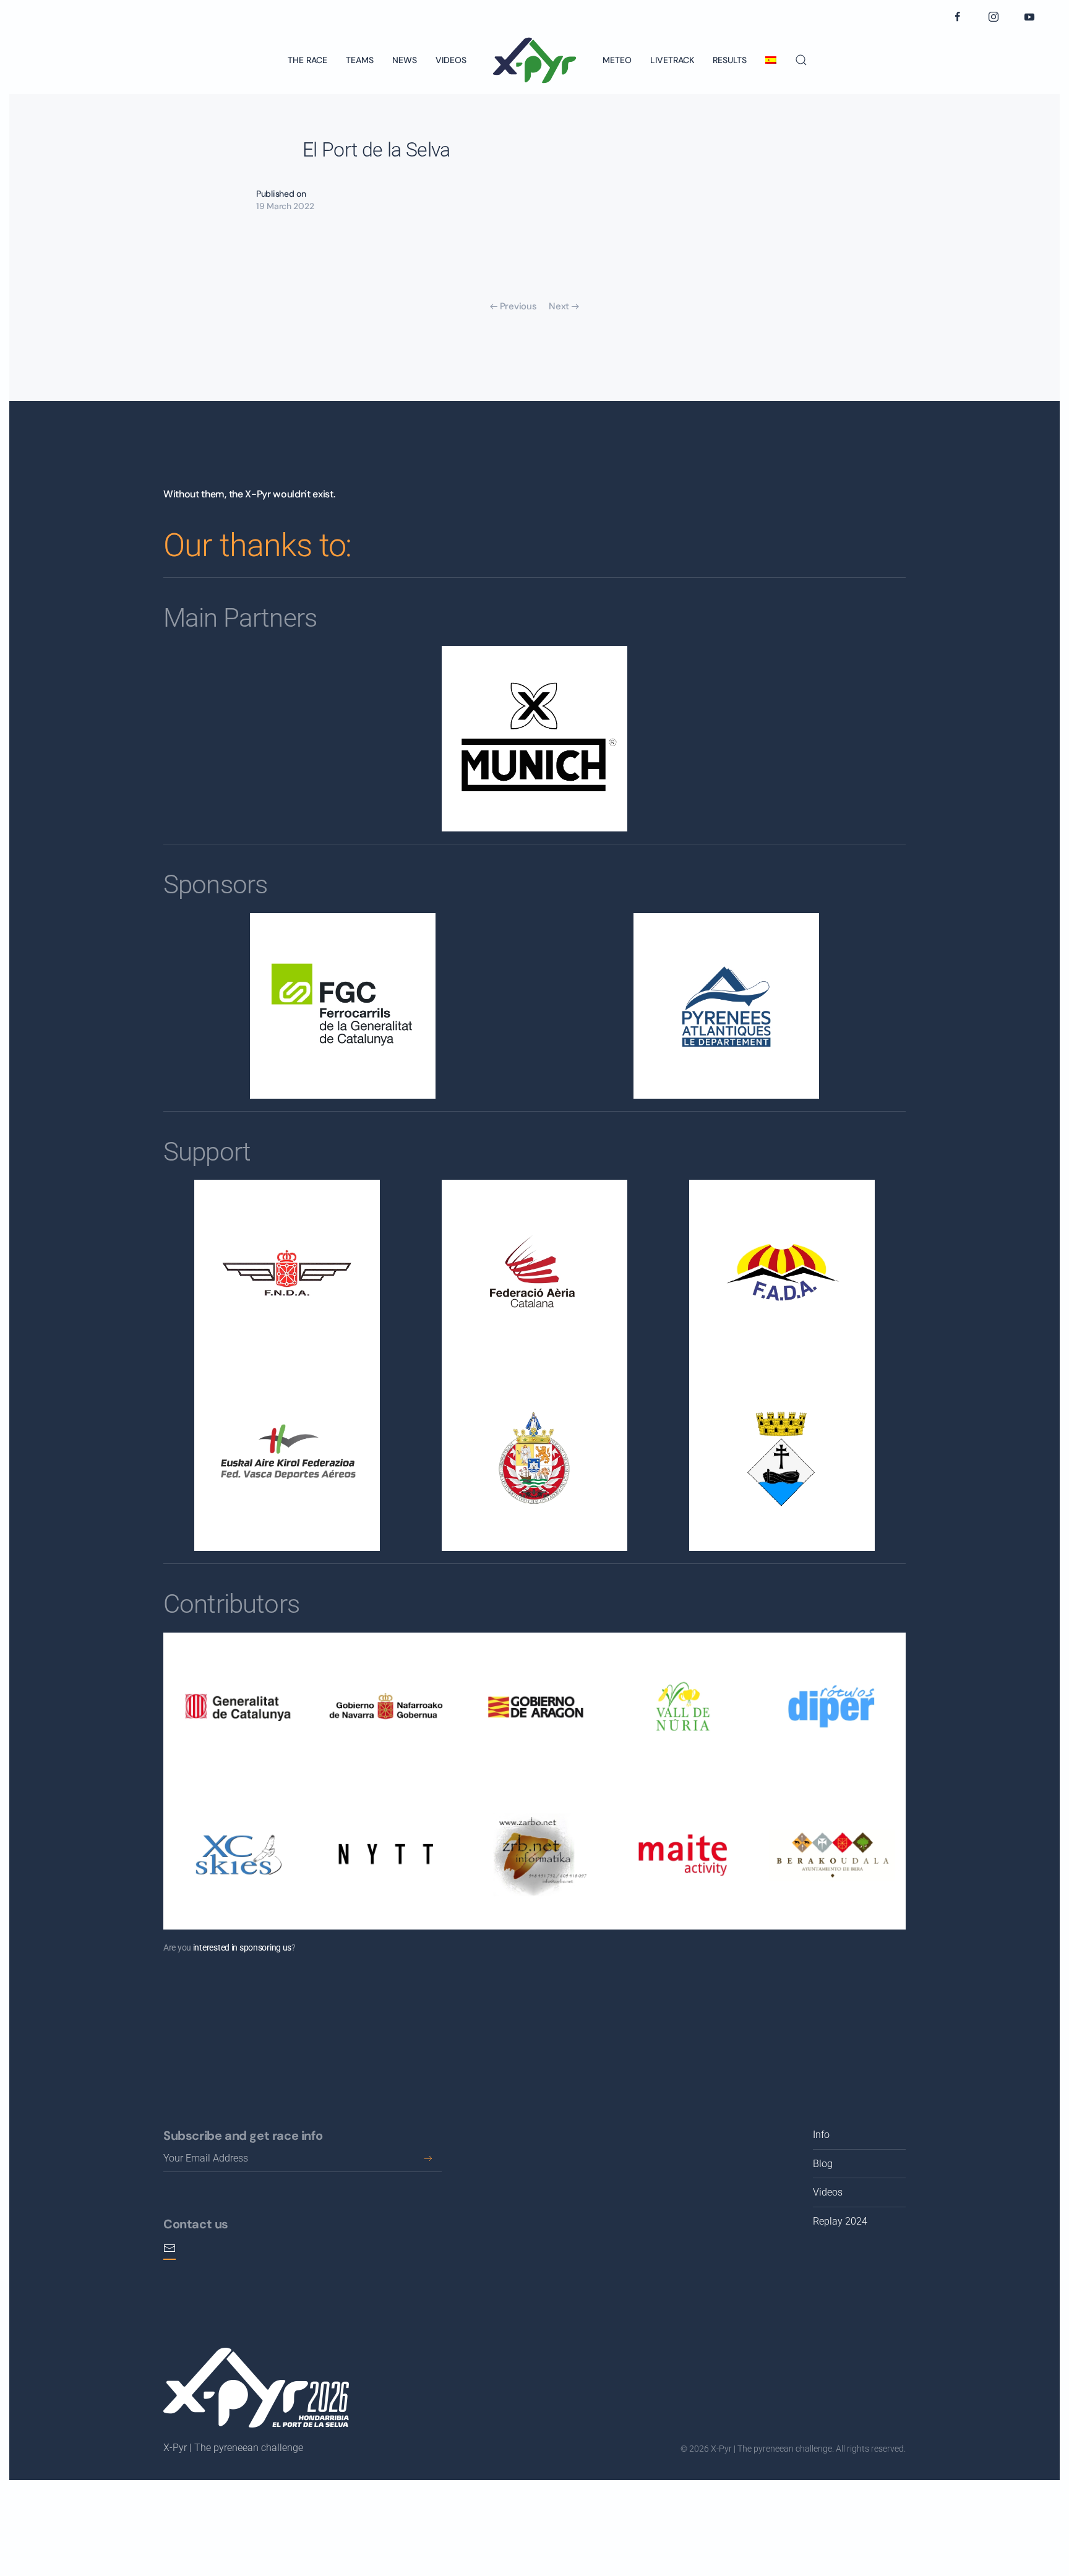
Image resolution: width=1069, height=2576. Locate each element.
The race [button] (307, 60)
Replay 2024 (840, 2221)
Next (559, 306)
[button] (801, 60)
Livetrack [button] (672, 60)
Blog (823, 2164)
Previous (518, 306)
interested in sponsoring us (242, 1947)
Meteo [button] (617, 60)
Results (730, 60)
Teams (360, 60)
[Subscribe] (428, 2158)
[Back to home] (534, 60)
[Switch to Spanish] (771, 60)
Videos (451, 60)
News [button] (405, 60)
